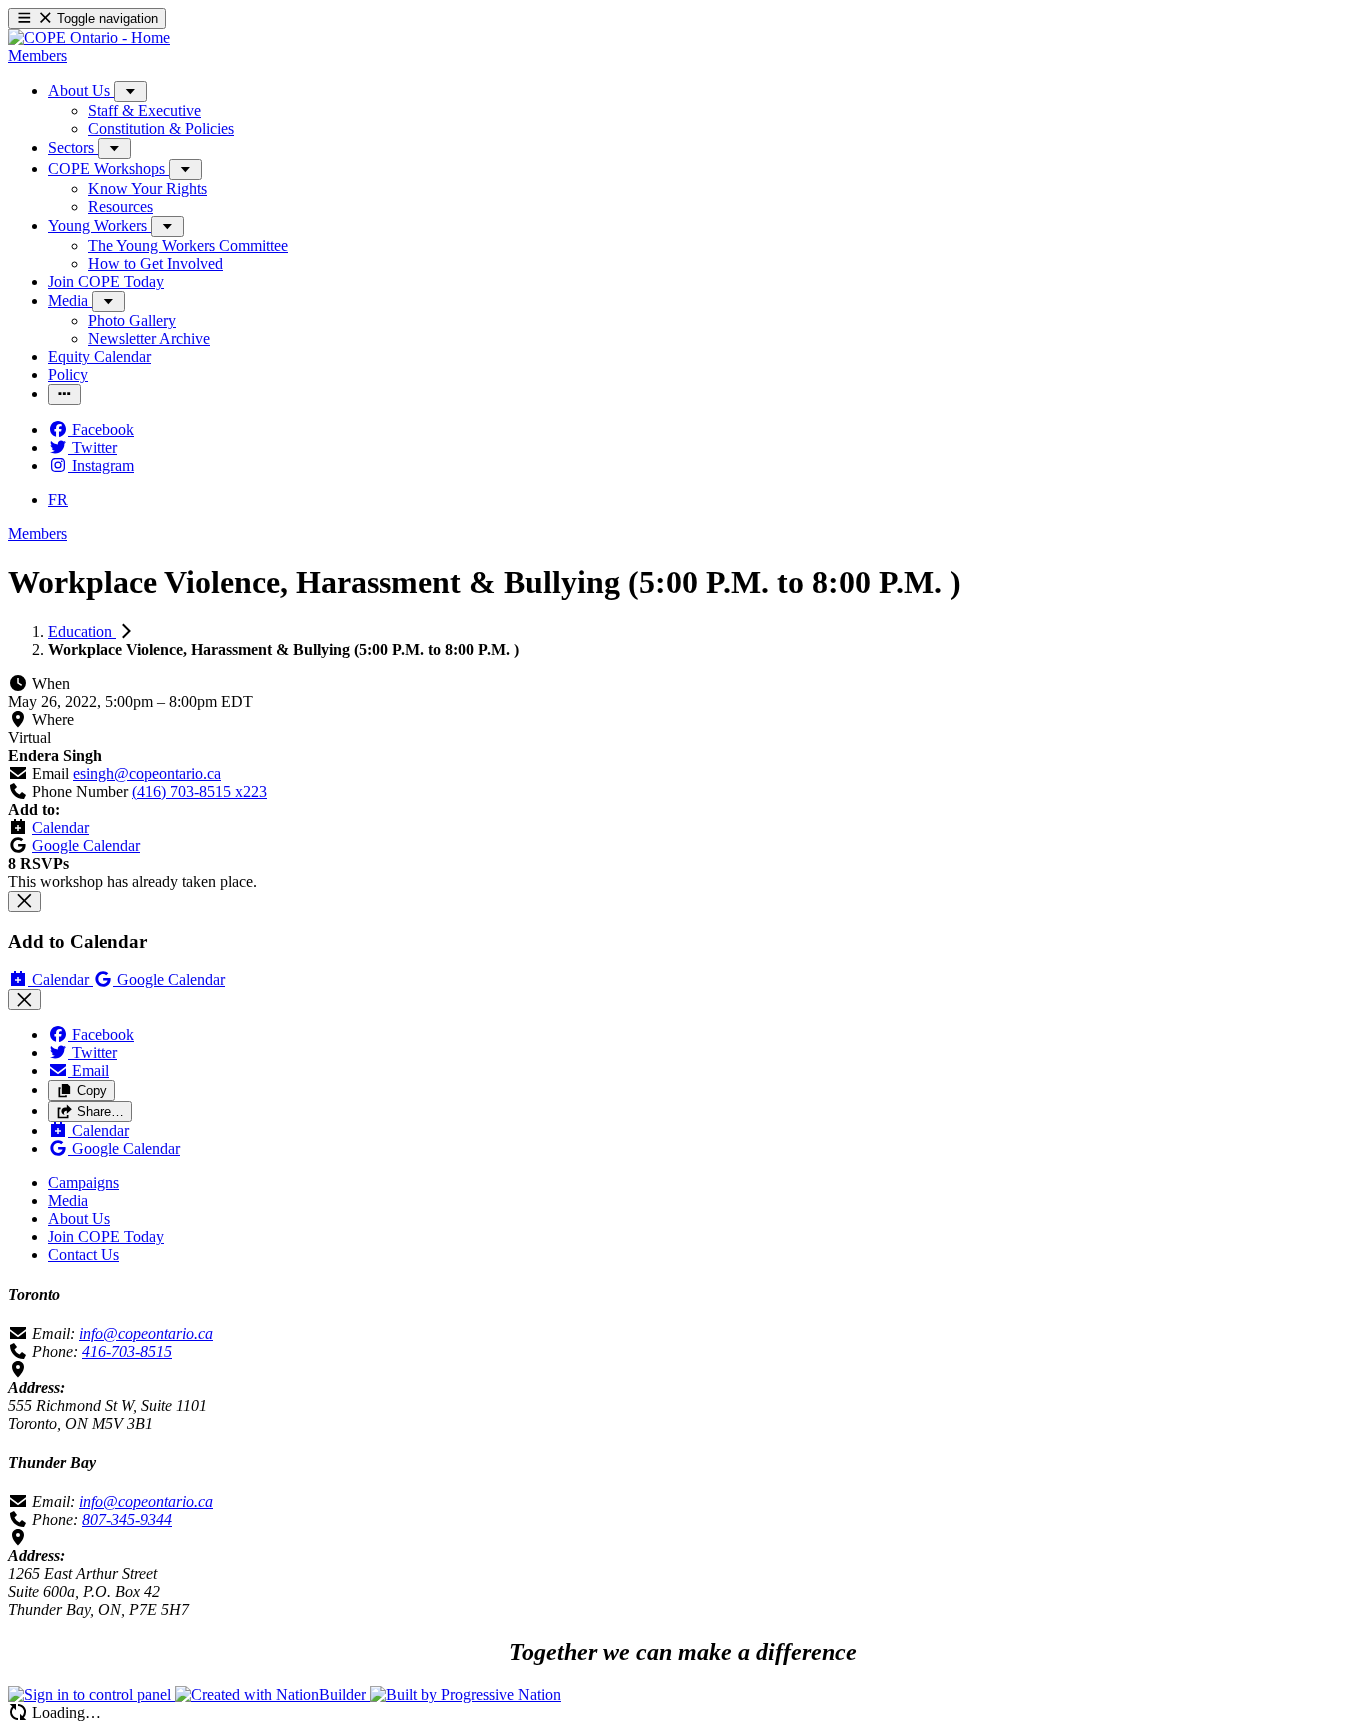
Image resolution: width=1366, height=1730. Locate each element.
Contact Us (83, 1254)
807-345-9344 (127, 1519)
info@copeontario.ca (146, 1333)
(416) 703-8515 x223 (199, 791)
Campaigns (83, 1182)
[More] (130, 91)
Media (68, 1200)
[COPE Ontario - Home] (89, 37)
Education (82, 631)
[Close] (24, 901)
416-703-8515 (127, 1351)
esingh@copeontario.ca (147, 773)
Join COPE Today (106, 1236)
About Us (79, 1218)
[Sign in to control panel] (91, 1694)
